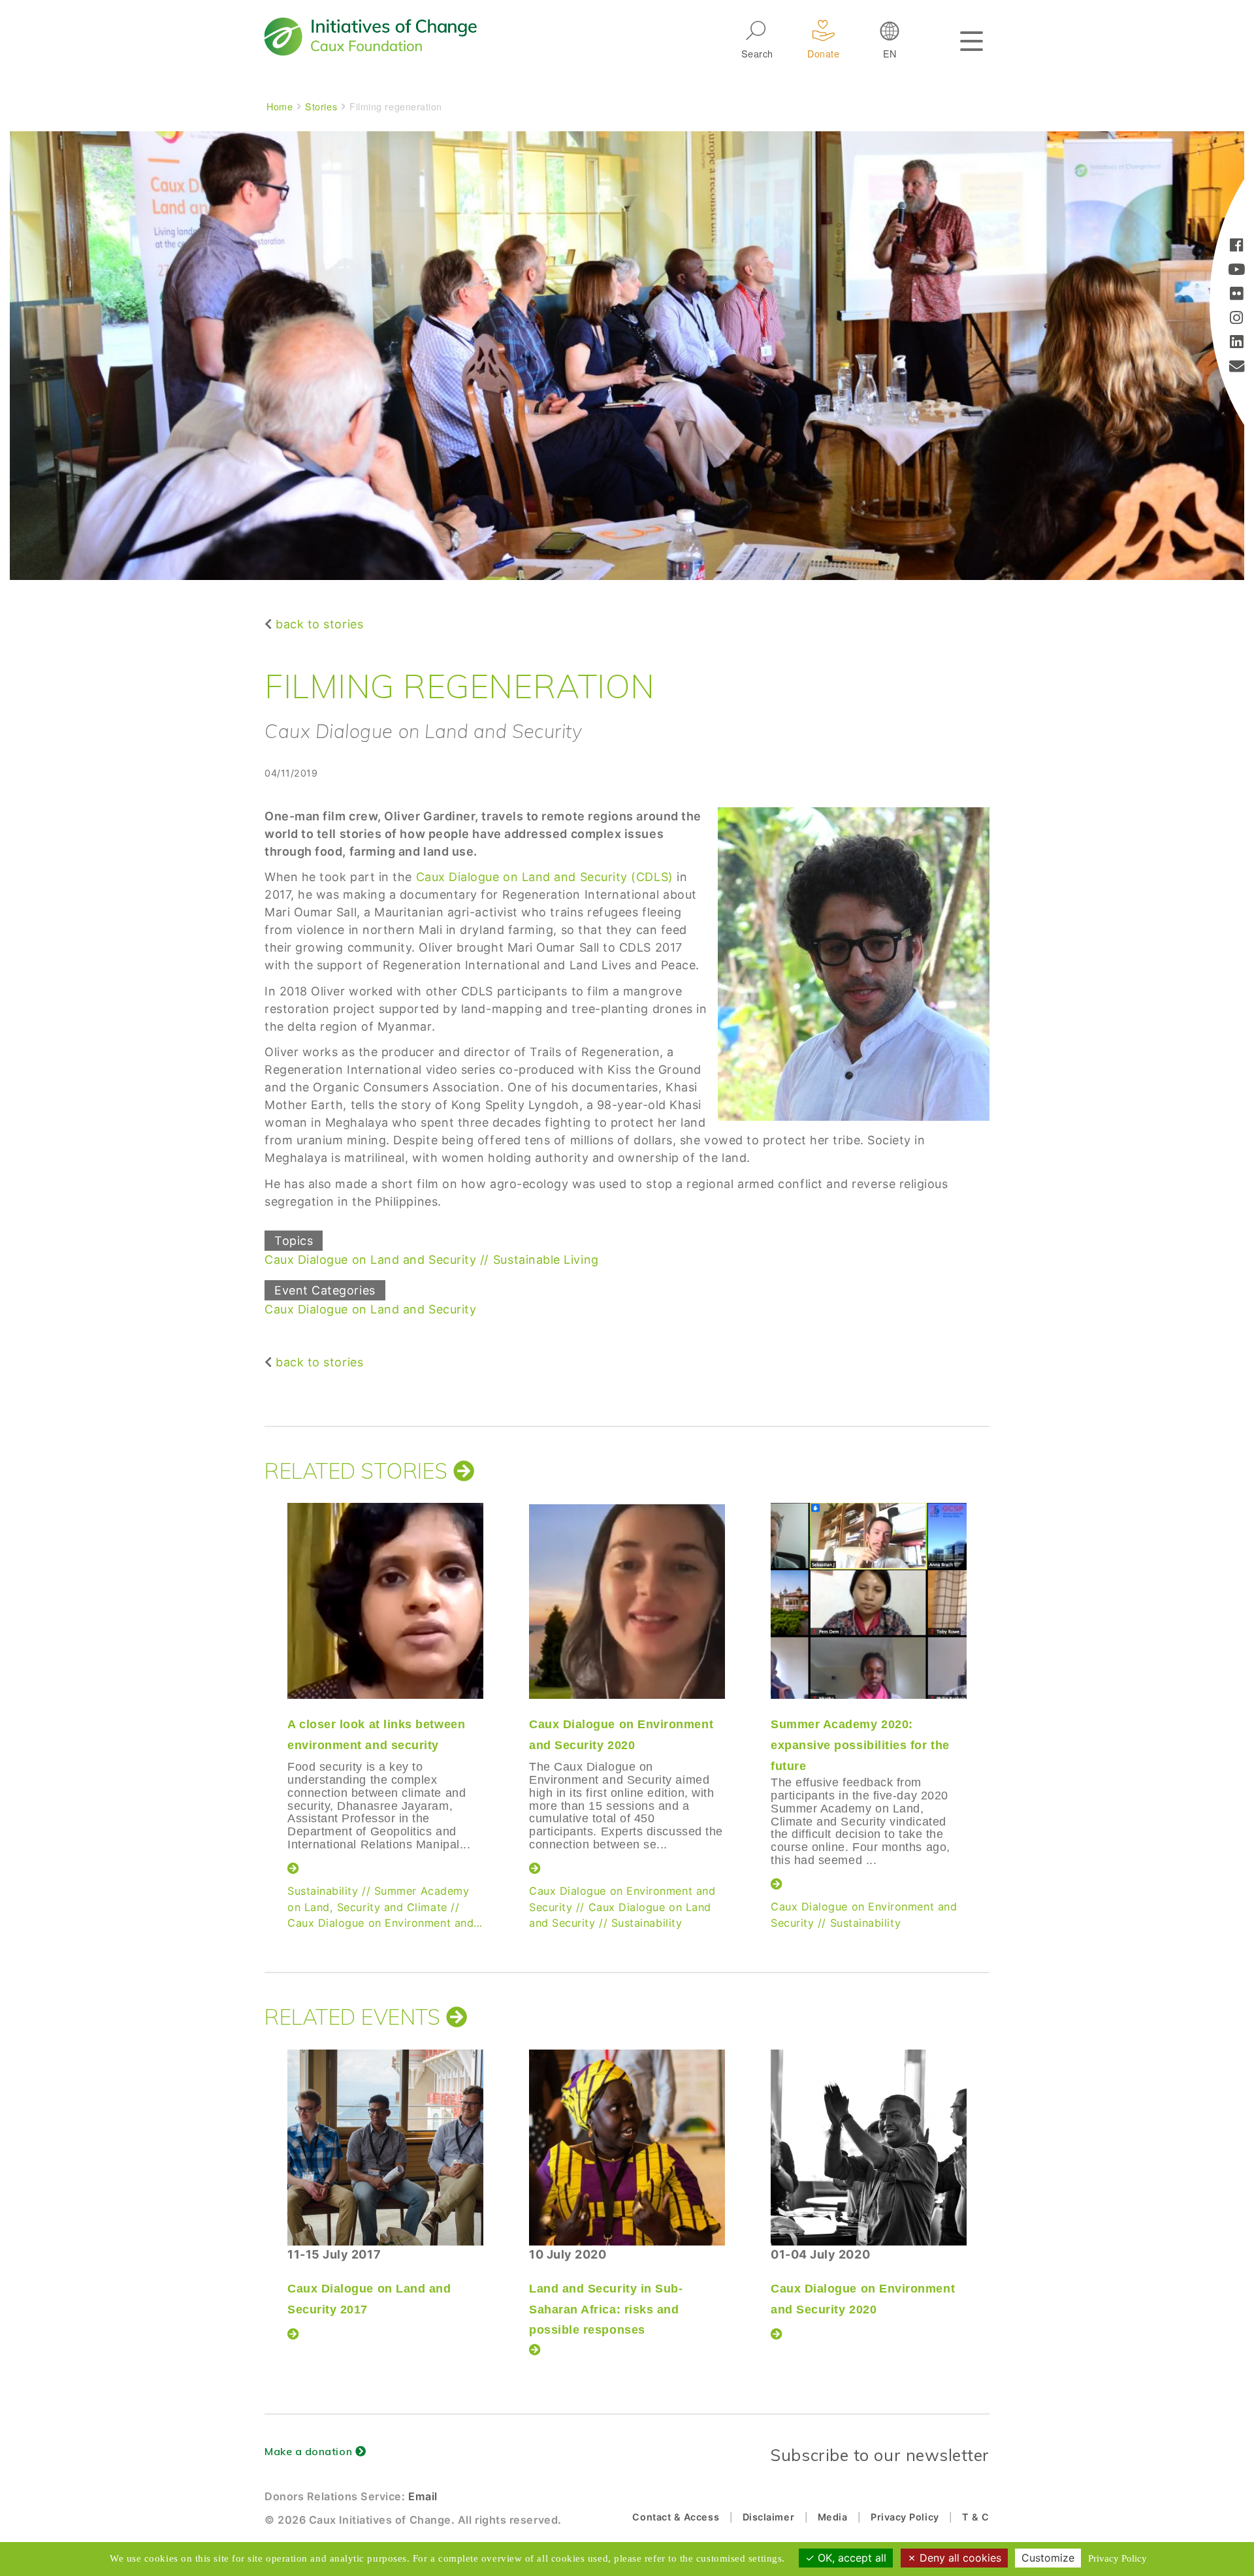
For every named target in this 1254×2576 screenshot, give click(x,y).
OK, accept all (850, 2558)
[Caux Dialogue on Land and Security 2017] (385, 2148)
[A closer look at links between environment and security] (385, 1601)
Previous (261, 1688)
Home (280, 106)
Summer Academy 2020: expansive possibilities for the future (860, 1745)
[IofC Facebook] (1237, 247)
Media (833, 2517)
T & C (976, 2517)
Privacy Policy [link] (1117, 2558)
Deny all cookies (959, 2558)
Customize (1048, 2558)
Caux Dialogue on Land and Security (370, 1260)
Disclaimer (768, 2517)
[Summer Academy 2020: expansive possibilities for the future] (869, 1601)
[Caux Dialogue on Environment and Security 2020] (627, 1601)
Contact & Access (676, 2517)
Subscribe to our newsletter (880, 2455)
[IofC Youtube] (1237, 271)
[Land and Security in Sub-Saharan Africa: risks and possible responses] (627, 2148)
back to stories (319, 624)
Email (423, 2496)
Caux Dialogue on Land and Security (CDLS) (543, 877)
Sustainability (323, 1891)
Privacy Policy (905, 2517)
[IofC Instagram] (1237, 319)
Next (989, 1688)
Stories (321, 106)
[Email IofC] (1237, 367)
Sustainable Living (546, 1260)
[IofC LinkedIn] (1237, 343)
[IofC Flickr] (1237, 295)
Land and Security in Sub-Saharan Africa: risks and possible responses (606, 2309)
